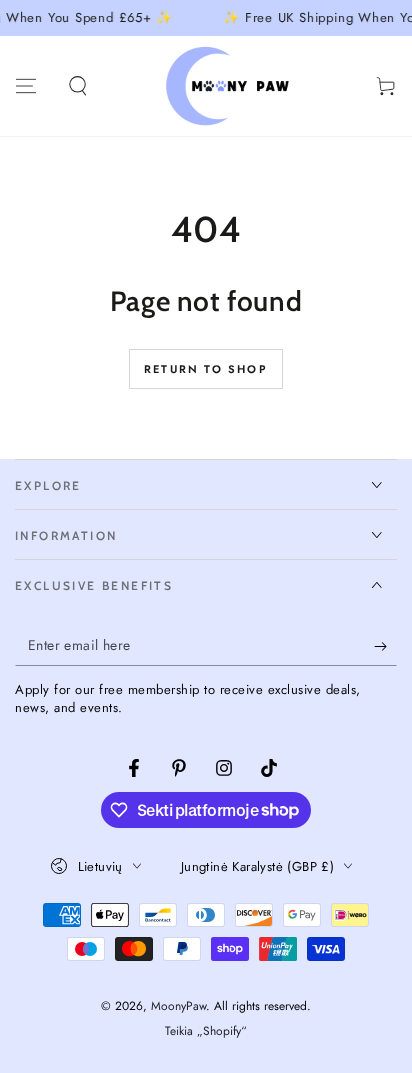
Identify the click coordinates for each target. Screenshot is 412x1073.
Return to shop (206, 369)
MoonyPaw (178, 1006)
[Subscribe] (385, 646)
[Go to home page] (232, 86)
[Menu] (26, 86)
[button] (78, 86)
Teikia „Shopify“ (206, 1031)
